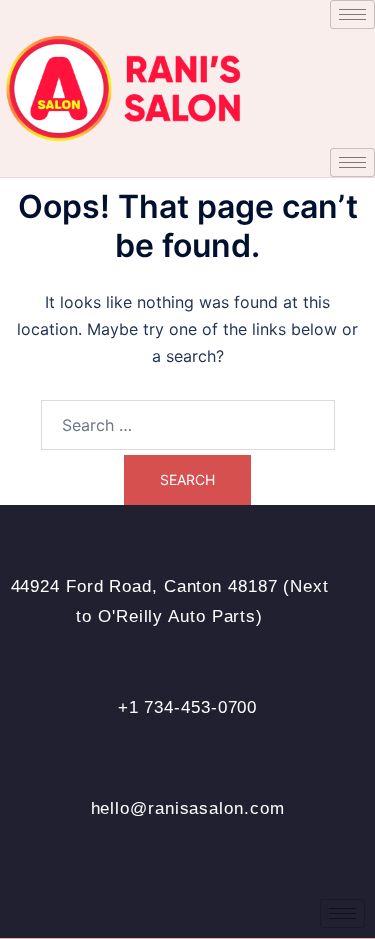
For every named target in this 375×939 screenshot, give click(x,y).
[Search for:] (188, 425)
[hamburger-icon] (352, 14)
